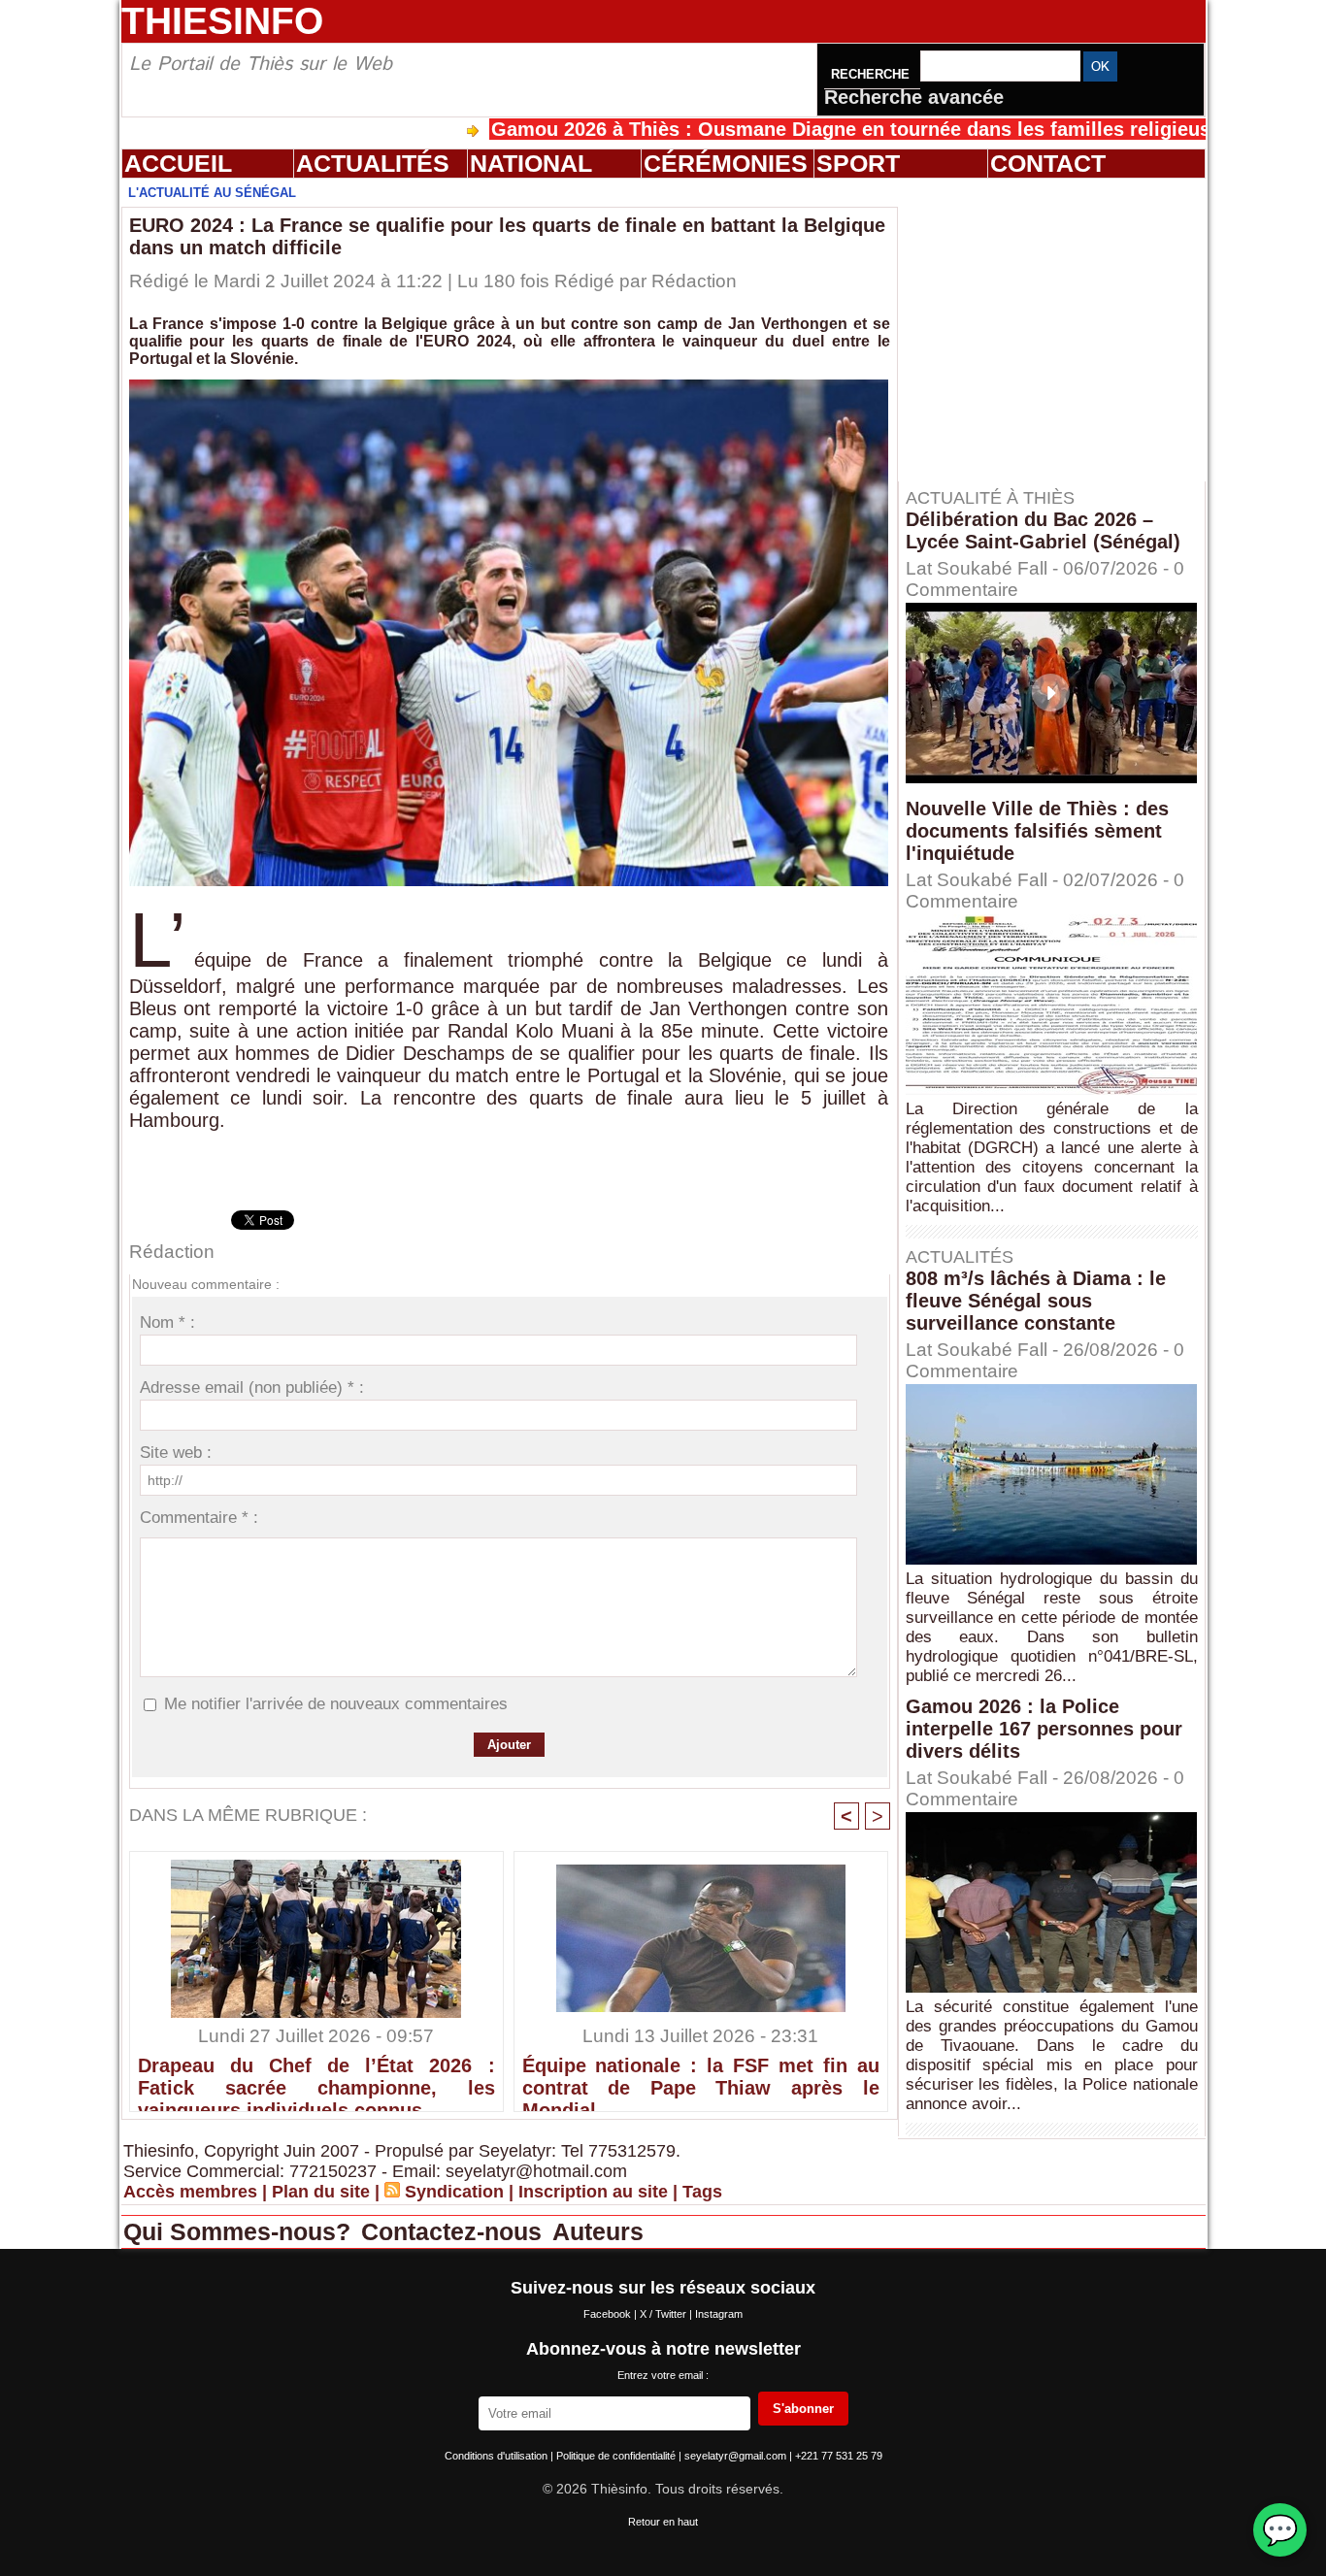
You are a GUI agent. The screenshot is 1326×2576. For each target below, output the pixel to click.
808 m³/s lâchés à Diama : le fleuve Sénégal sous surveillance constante (1036, 1301)
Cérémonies (726, 163)
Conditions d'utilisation (497, 2456)
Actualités (373, 163)
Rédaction (694, 281)
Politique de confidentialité (617, 2456)
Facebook (609, 2314)
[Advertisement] (1061, 329)
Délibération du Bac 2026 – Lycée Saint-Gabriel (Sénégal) (1043, 530)
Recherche (872, 74)
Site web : (176, 1453)
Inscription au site (593, 2192)
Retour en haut (663, 2522)
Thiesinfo (222, 21)
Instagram (719, 2314)
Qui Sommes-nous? (240, 2231)
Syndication (454, 2192)
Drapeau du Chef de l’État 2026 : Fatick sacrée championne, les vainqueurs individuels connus (316, 2079)
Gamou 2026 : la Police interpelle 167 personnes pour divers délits (1044, 1729)
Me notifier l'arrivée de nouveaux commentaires (336, 1704)
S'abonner (803, 2409)
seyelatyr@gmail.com (737, 2456)
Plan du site (321, 2192)
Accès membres (190, 2192)
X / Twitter (664, 2314)
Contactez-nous (455, 2231)
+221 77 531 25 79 (839, 2456)
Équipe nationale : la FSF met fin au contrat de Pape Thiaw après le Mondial (701, 2079)
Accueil (178, 163)
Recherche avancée (914, 97)
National (531, 163)
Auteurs (598, 2231)
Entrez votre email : (663, 2375)
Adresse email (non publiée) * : (252, 1387)
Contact (1048, 163)
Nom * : (167, 1322)
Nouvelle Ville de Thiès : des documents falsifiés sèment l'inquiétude (1037, 831)
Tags (702, 2192)
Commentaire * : (199, 1518)
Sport (858, 163)
